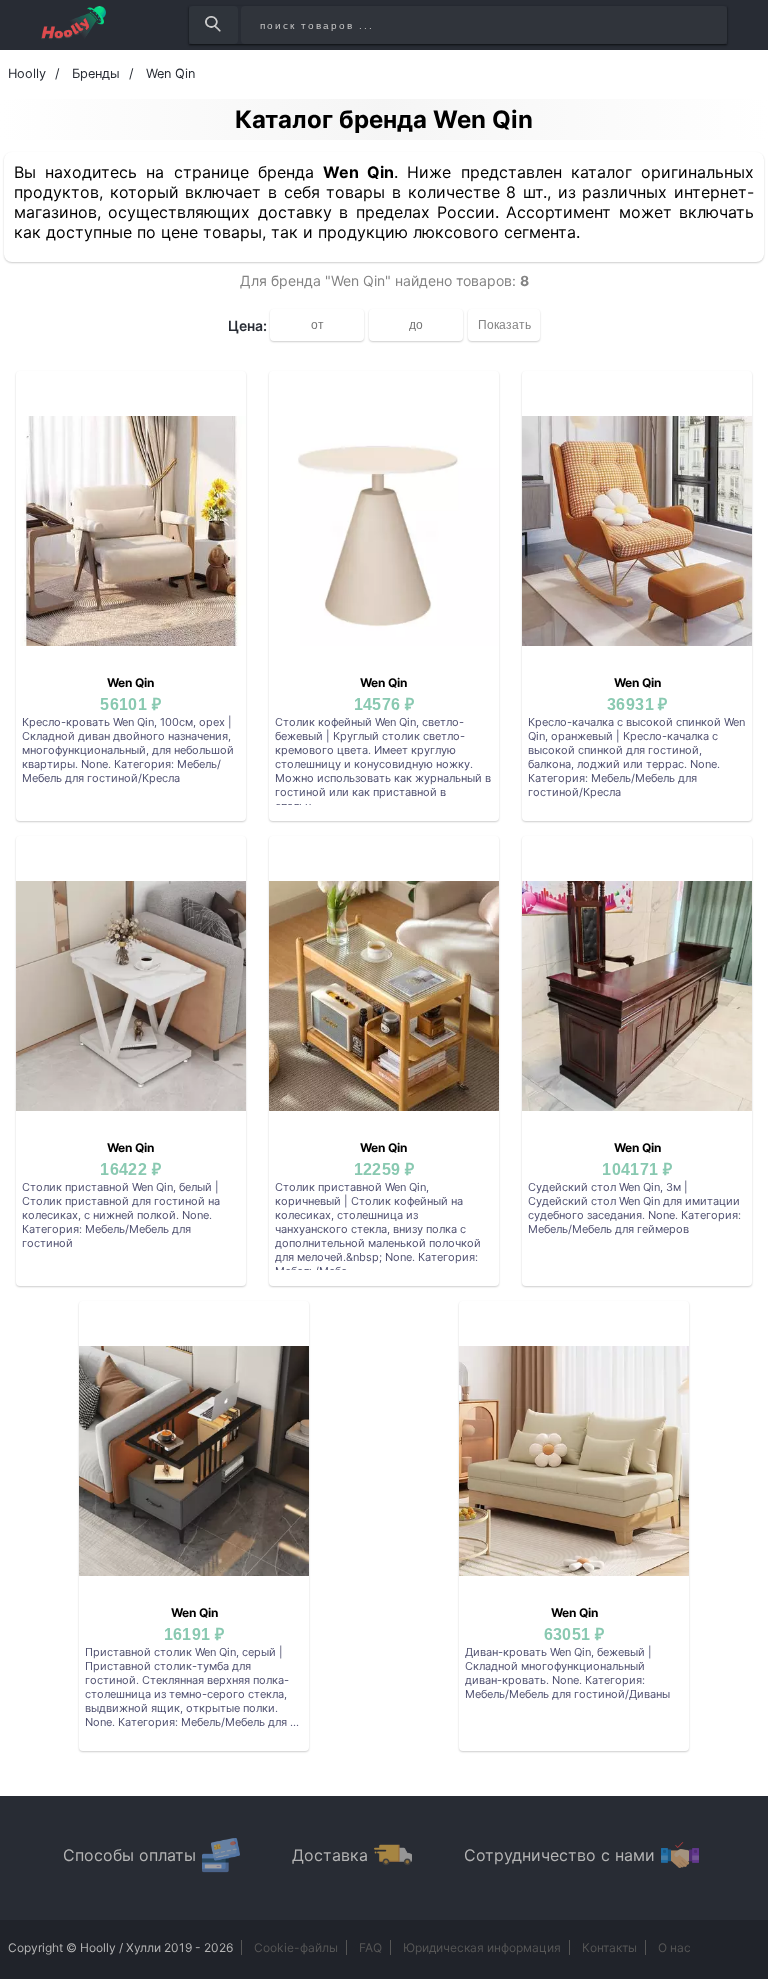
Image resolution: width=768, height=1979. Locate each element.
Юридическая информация (482, 1947)
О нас (674, 1947)
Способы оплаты (129, 1855)
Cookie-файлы (296, 1947)
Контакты (609, 1947)
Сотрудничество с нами (559, 1855)
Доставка (330, 1855)
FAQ (370, 1947)
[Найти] (213, 25)
